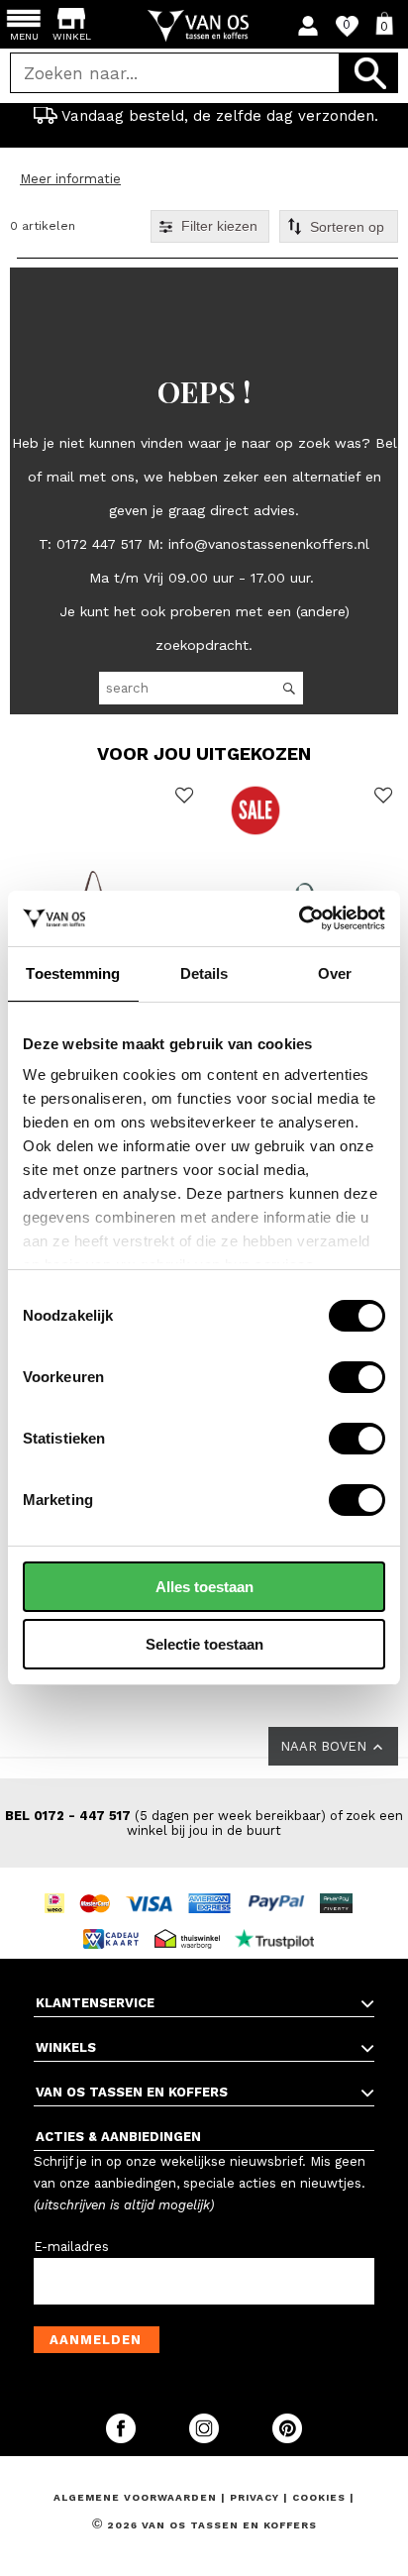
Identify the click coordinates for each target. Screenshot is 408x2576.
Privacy (256, 2497)
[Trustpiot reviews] (280, 1921)
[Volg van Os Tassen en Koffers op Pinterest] (287, 2439)
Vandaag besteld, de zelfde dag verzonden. (220, 116)
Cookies (319, 2497)
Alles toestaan (204, 1587)
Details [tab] (204, 973)
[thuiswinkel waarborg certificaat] (192, 1921)
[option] (204, 116)
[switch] (357, 1377)
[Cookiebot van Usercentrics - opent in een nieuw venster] (299, 918)
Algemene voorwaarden (137, 2497)
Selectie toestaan (204, 1644)
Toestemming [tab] (73, 973)
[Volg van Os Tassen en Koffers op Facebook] (123, 2439)
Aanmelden (96, 2340)
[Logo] (204, 26)
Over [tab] (335, 973)
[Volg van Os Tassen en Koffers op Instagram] (206, 2439)
